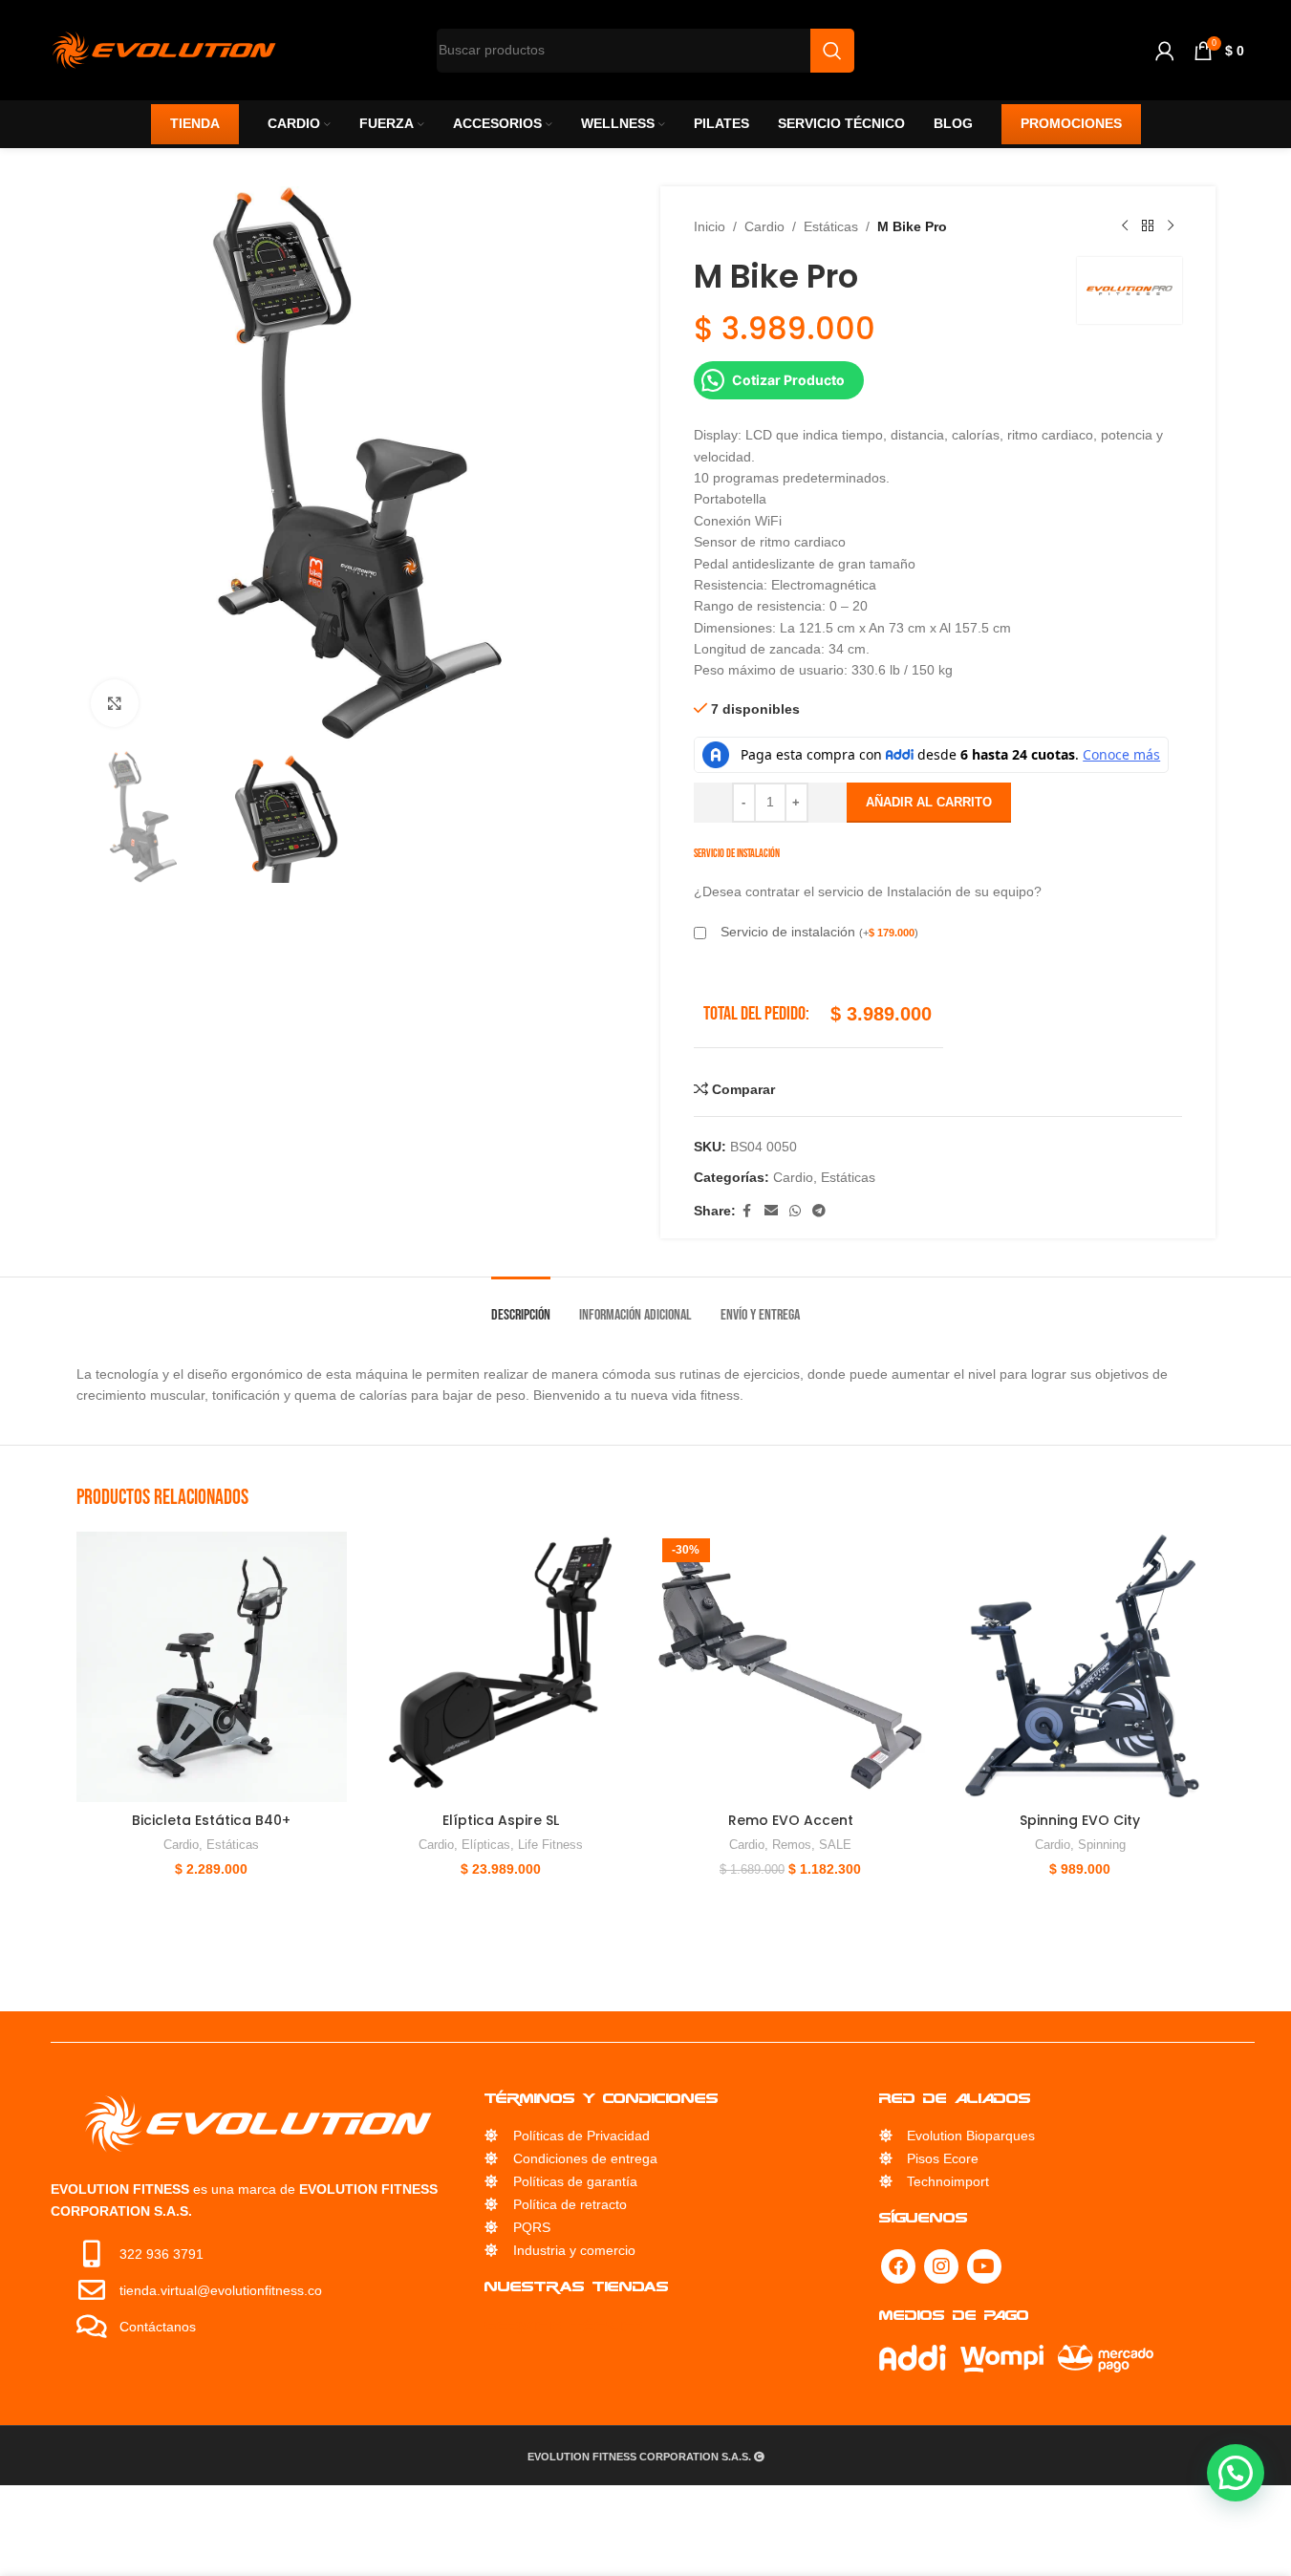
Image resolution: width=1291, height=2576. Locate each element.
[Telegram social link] (819, 1211)
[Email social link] (771, 1211)
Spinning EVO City (1080, 1820)
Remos (792, 1845)
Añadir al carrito (929, 802)
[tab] (521, 1306)
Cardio (764, 226)
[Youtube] (984, 2266)
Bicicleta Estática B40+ (211, 1820)
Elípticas (486, 1845)
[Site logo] (164, 49)
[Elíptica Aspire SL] (501, 1667)
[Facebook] (898, 2266)
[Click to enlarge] (115, 703)
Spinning (1102, 1845)
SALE (835, 1845)
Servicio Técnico (565, 2326)
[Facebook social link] (747, 1211)
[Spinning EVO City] (1080, 1667)
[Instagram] (941, 2266)
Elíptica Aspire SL (501, 1820)
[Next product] (1171, 226)
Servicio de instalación (819, 932)
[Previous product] (1125, 226)
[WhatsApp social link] (795, 1211)
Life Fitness (550, 1845)
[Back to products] (1148, 226)
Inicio (710, 226)
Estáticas (831, 226)
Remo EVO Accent (791, 1820)
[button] (1236, 2473)
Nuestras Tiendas (577, 2286)
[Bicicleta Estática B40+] (212, 1667)
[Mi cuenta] (1165, 51)
